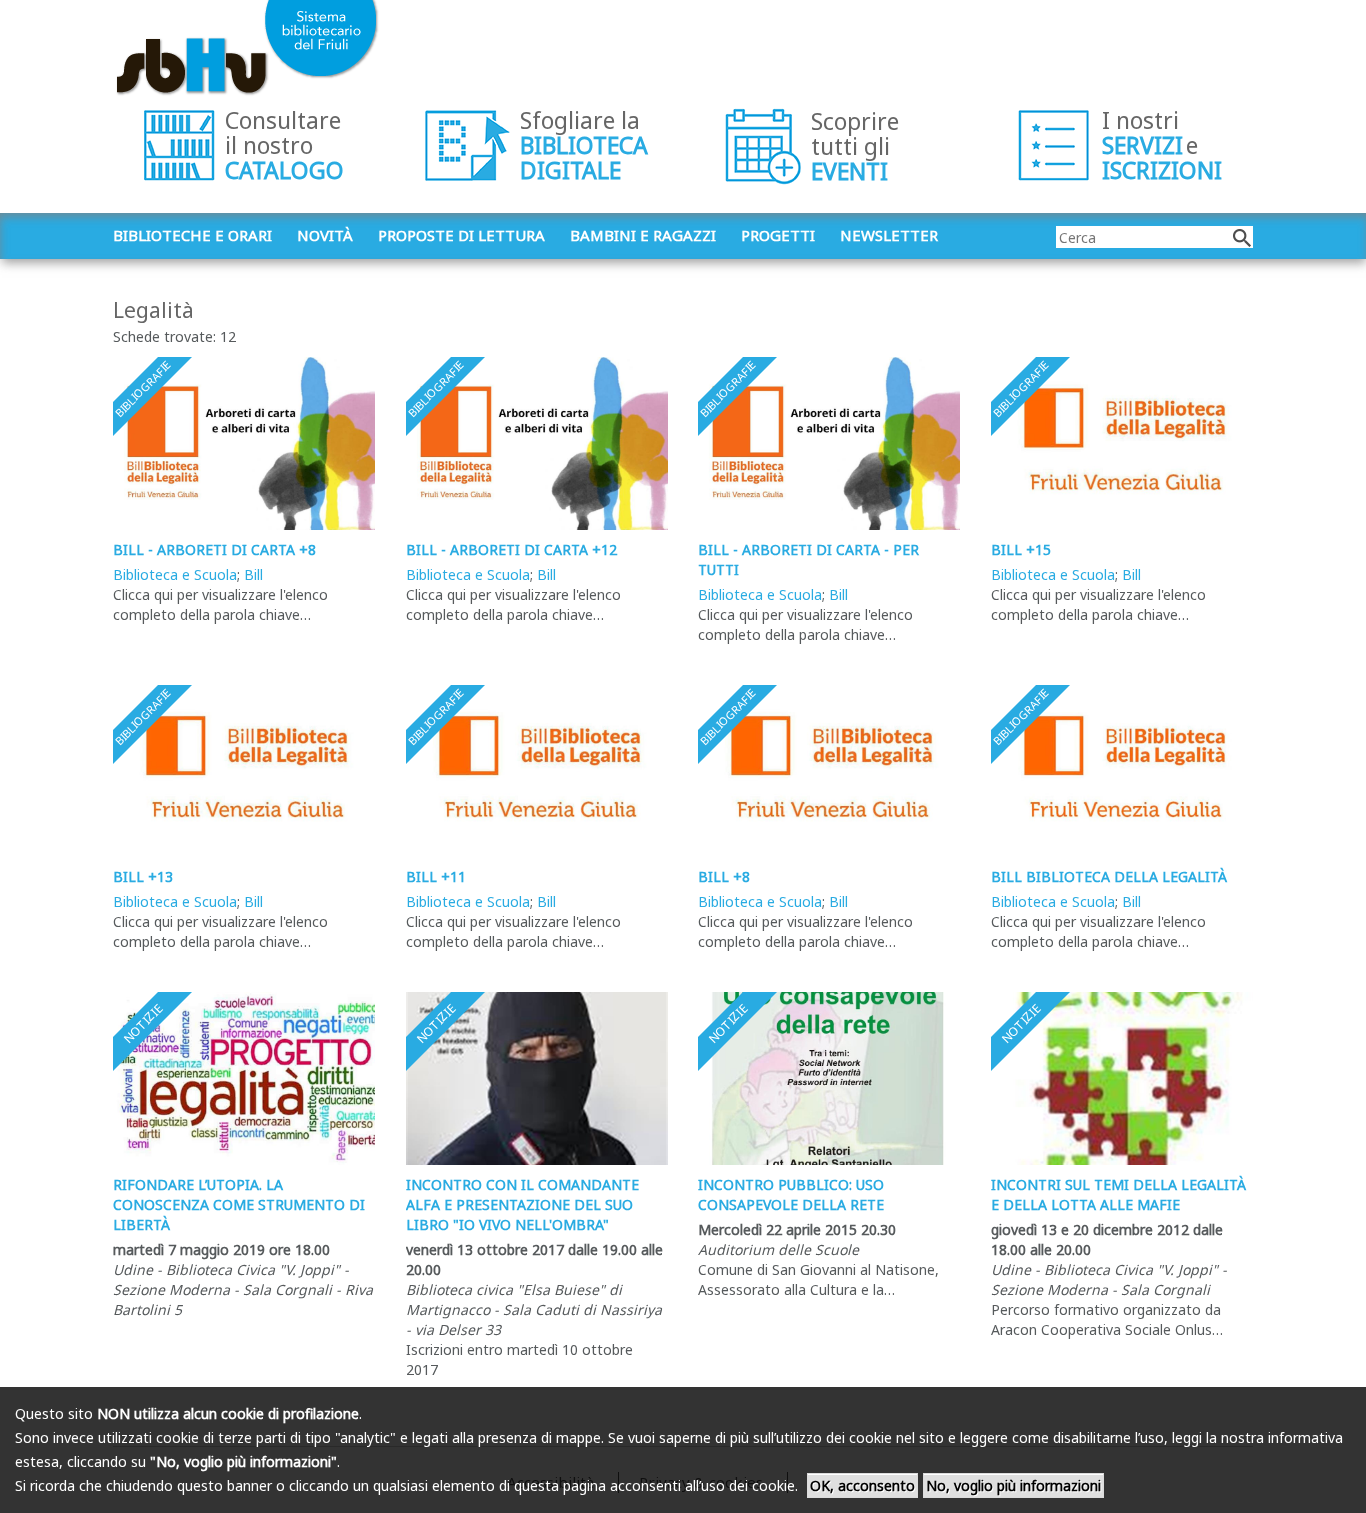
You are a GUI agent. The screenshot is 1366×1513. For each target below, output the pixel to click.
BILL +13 (143, 876)
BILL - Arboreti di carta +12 (511, 549)
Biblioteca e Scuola (175, 574)
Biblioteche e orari (192, 235)
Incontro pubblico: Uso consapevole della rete (791, 1194)
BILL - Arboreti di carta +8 (214, 549)
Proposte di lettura (461, 235)
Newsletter (889, 235)
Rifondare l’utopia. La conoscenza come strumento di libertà (239, 1204)
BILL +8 (724, 876)
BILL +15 (1021, 549)
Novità (325, 235)
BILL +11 (436, 876)
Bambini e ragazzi (643, 235)
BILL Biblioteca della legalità (1109, 876)
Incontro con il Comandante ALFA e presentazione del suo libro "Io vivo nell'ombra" (522, 1204)
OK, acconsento (862, 1485)
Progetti (778, 235)
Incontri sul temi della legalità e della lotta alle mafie (1118, 1194)
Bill (253, 574)
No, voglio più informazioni (1013, 1485)
